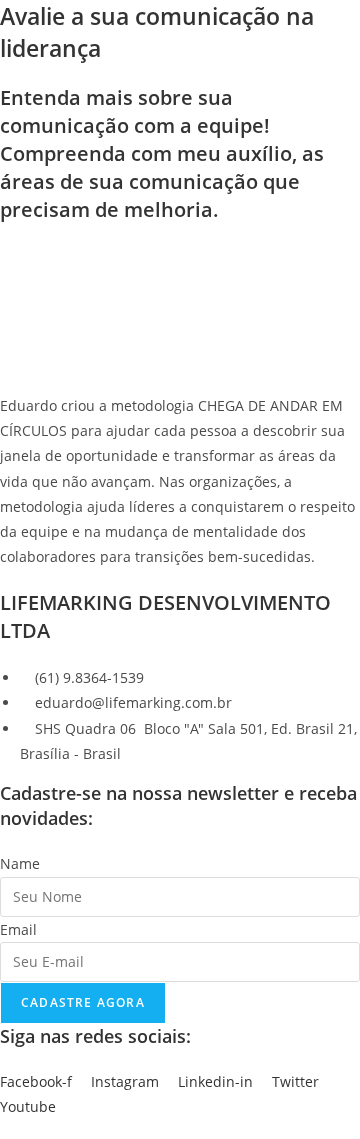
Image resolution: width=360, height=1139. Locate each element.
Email (18, 929)
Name (20, 863)
